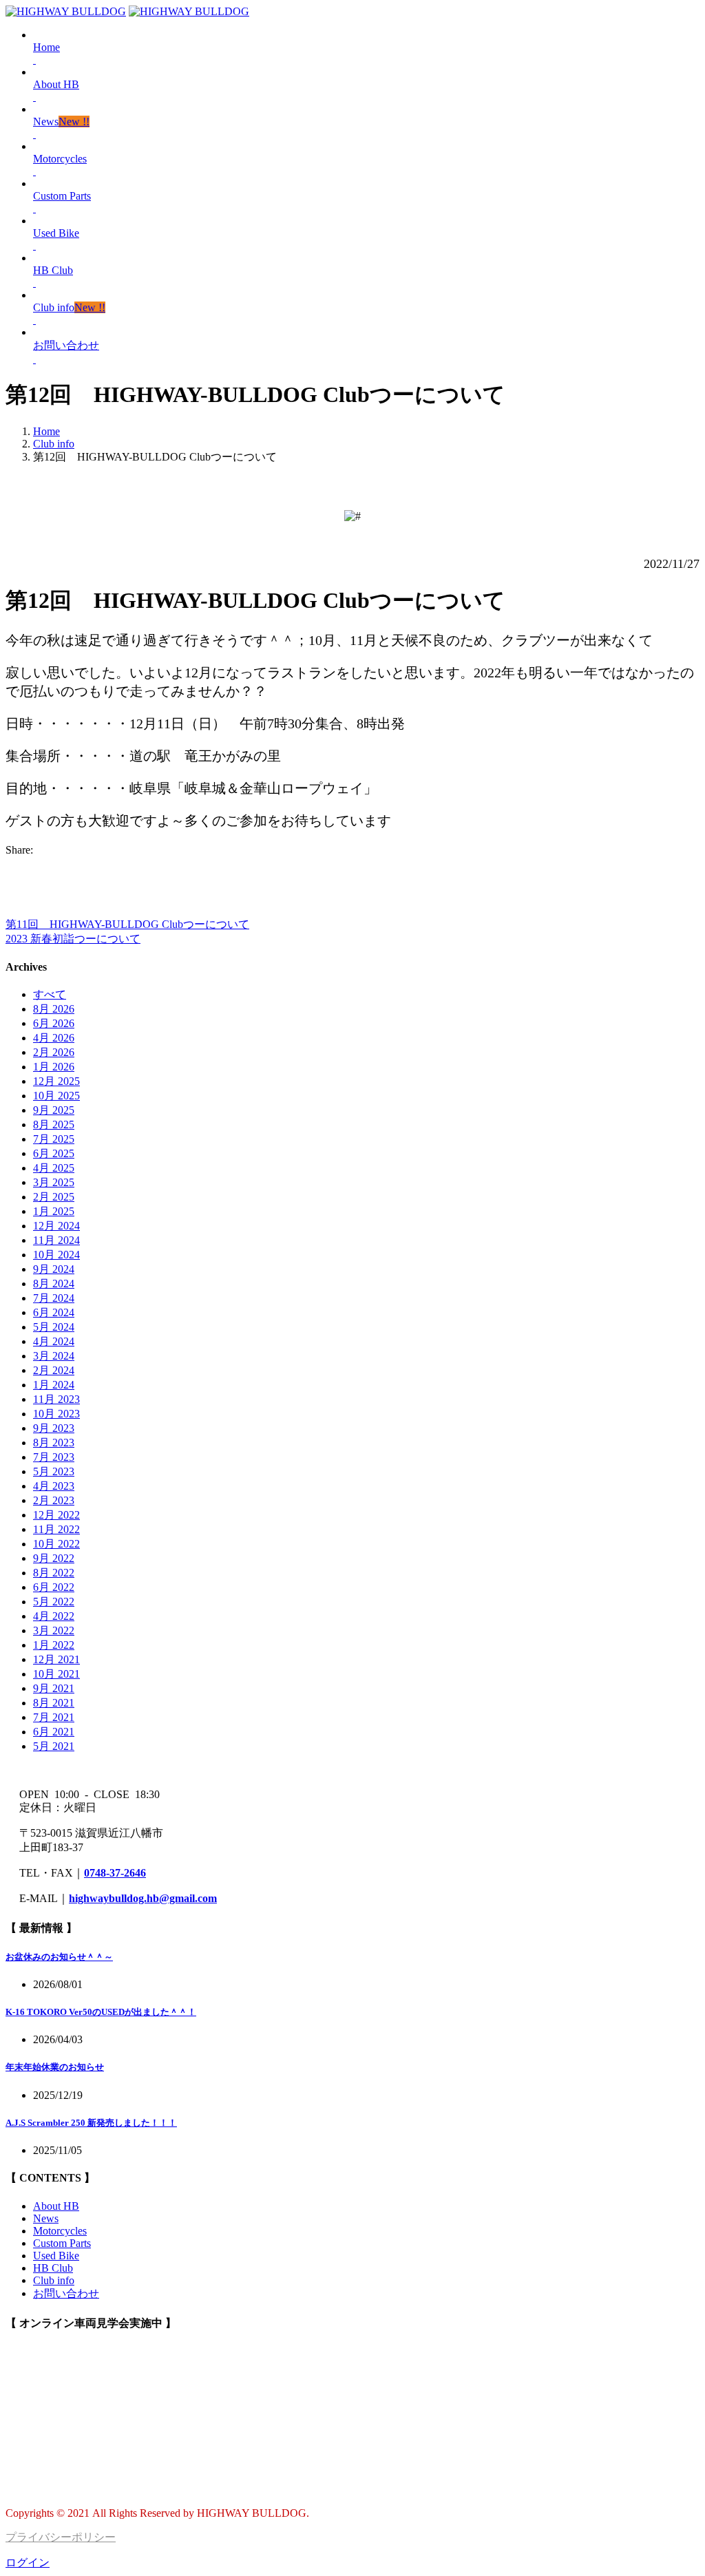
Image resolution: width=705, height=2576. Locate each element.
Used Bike (56, 2256)
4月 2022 (54, 1616)
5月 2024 (54, 1327)
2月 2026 (54, 1052)
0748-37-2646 (115, 1873)
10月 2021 (56, 1674)
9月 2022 (54, 1558)
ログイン (28, 2563)
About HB (56, 2206)
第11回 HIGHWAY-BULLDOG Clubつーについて (127, 924)
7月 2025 (54, 1139)
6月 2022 (54, 1587)
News (46, 2218)
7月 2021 (54, 1717)
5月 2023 (54, 1471)
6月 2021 (54, 1732)
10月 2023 (56, 1414)
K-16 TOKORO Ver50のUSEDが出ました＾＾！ (101, 2012)
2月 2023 (54, 1500)
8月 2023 (54, 1443)
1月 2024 (54, 1385)
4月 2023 (54, 1486)
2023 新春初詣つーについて (73, 939)
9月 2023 (54, 1428)
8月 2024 (54, 1284)
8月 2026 (54, 1009)
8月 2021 (54, 1703)
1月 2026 (54, 1067)
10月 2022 (56, 1544)
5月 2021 (54, 1746)
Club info (54, 444)
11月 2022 (56, 1529)
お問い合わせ (66, 2293)
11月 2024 (56, 1240)
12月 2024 (56, 1226)
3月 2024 (54, 1356)
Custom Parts (62, 2243)
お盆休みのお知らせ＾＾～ (59, 1957)
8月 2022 (54, 1573)
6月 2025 (54, 1153)
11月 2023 (56, 1399)
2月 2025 (54, 1197)
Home (46, 431)
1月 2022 (54, 1645)
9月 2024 (54, 1269)
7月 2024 (54, 1298)
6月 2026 (54, 1023)
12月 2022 (56, 1515)
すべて (50, 994)
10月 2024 (56, 1255)
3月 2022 (54, 1630)
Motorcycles (60, 2231)
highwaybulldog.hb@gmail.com (143, 1898)
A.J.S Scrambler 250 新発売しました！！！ (91, 2123)
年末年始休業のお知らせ (55, 2067)
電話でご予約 (39, 2488)
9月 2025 (54, 1110)
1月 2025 (54, 1211)
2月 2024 (54, 1370)
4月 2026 (54, 1038)
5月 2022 (54, 1602)
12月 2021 (56, 1659)
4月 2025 (54, 1168)
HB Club (53, 2268)
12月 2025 (56, 1081)
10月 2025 (56, 1096)
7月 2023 (54, 1457)
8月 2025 (54, 1125)
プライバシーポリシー (61, 2537)
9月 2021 (54, 1688)
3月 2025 (54, 1182)
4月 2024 (54, 1341)
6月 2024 (54, 1312)
